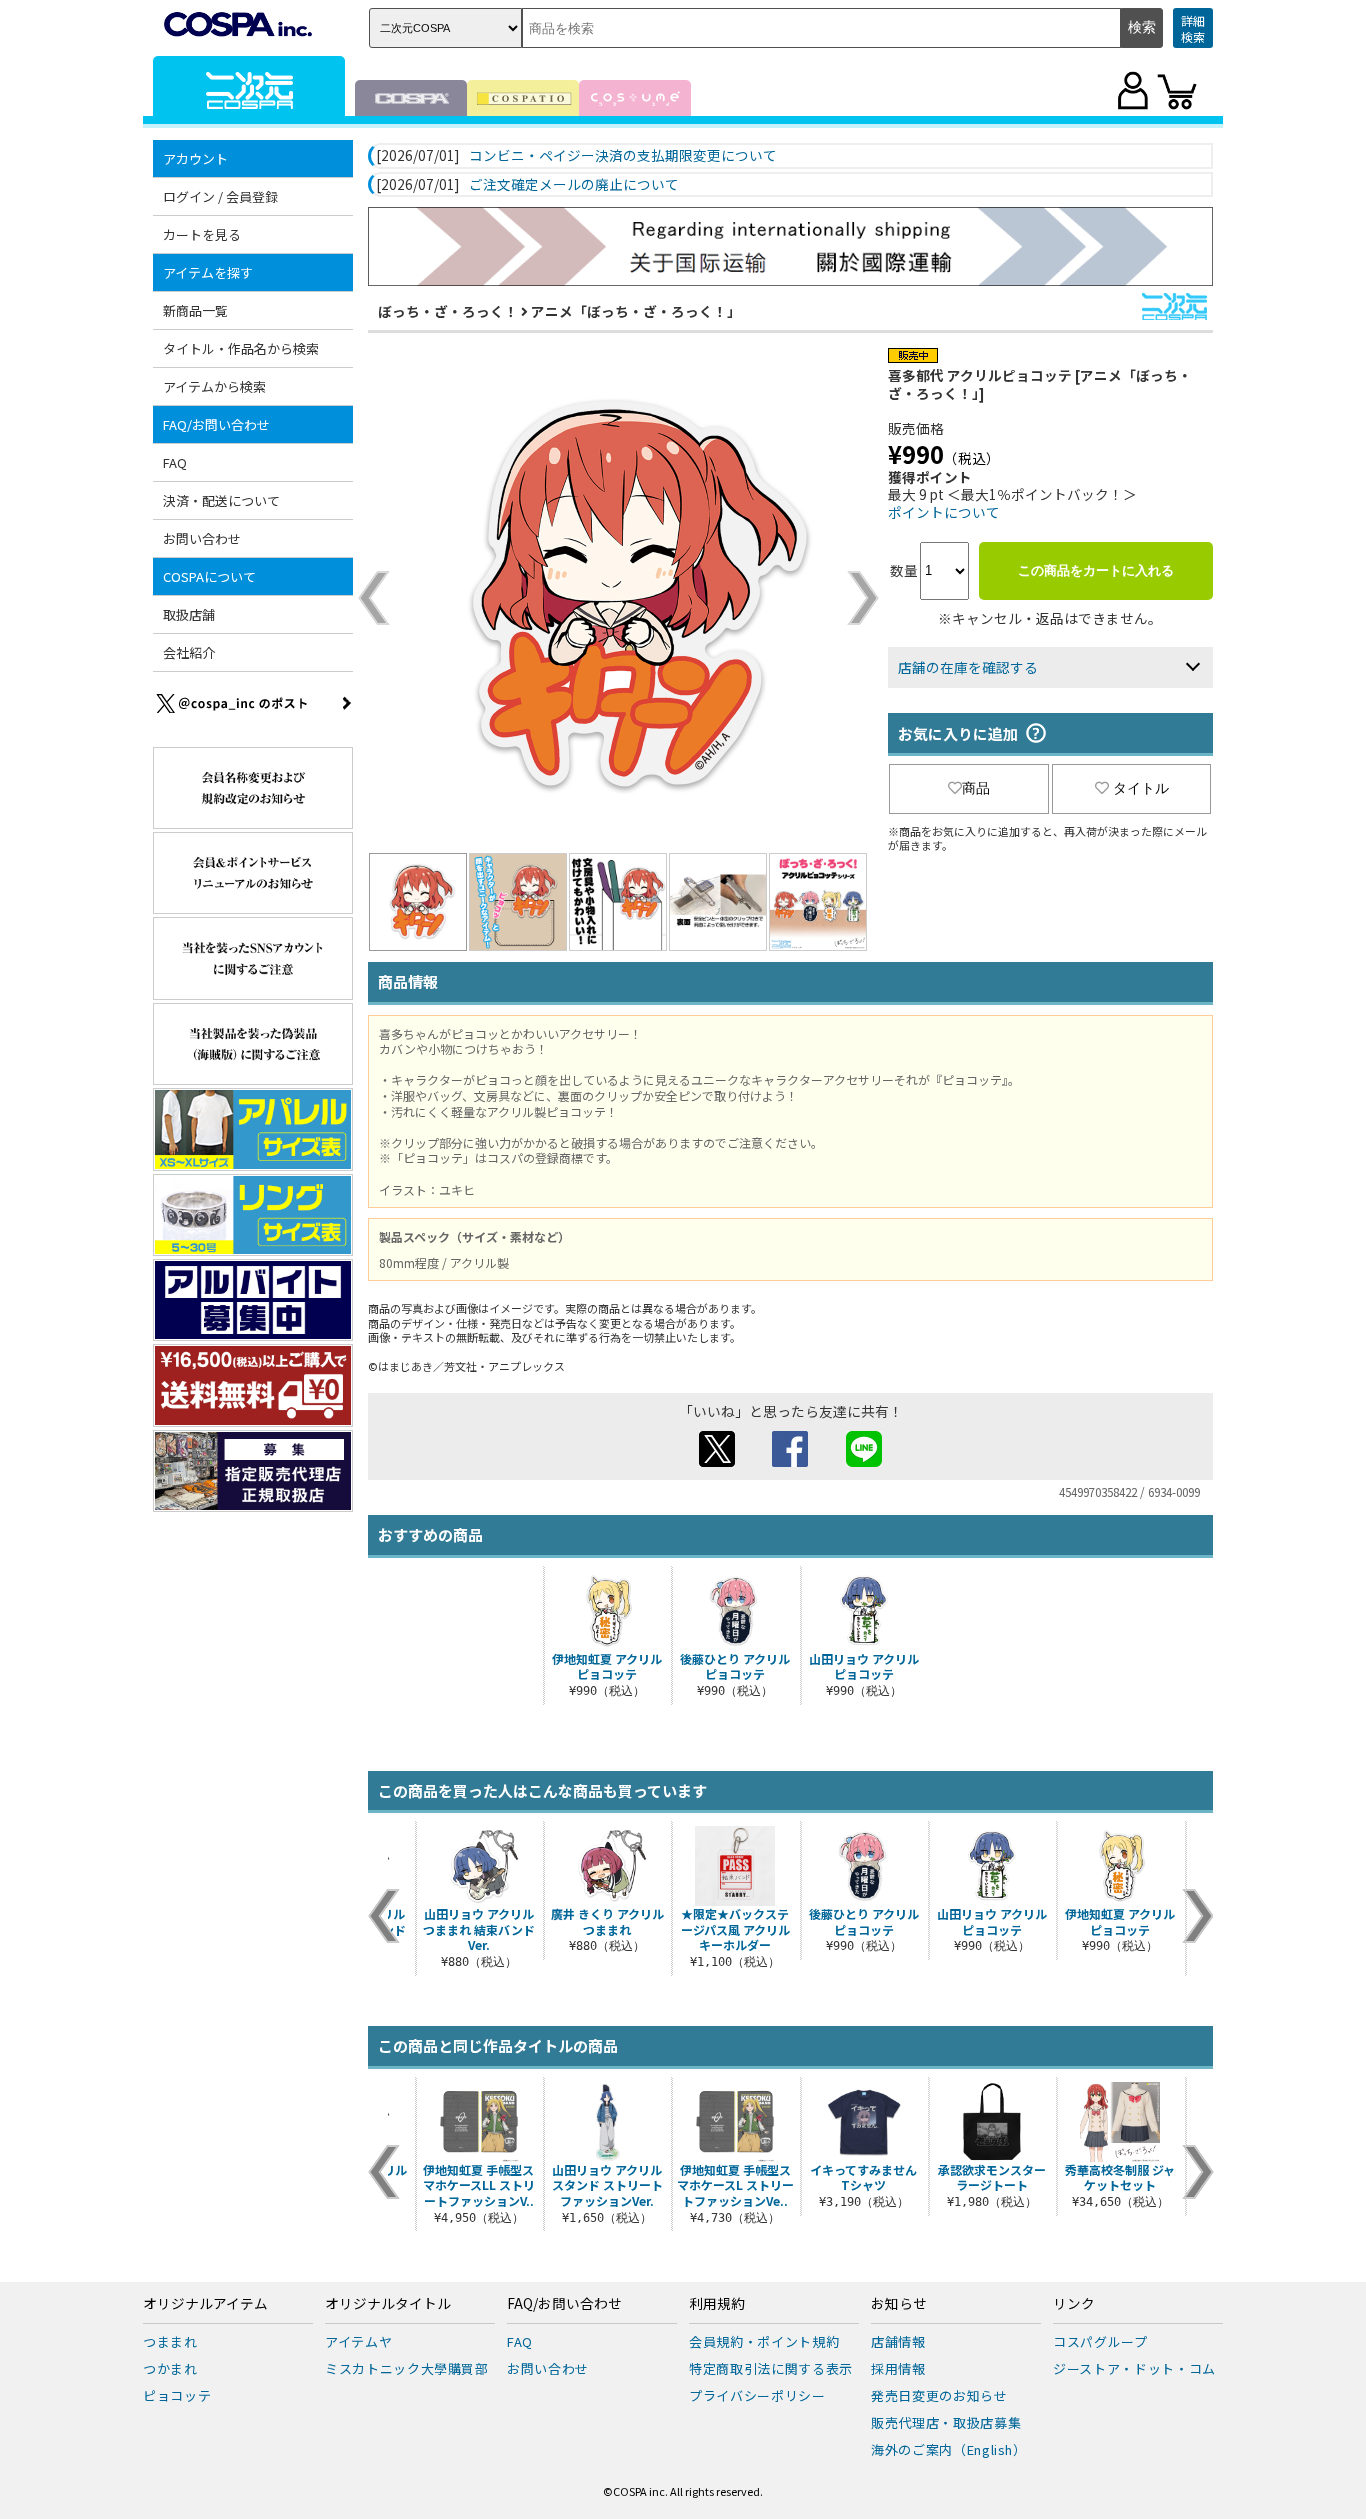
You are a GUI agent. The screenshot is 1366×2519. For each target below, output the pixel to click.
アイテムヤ (358, 2341)
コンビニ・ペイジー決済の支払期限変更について (623, 156)
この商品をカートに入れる (1096, 570)
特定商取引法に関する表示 (771, 2368)
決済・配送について (221, 500)
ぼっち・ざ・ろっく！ (448, 311)
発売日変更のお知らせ (939, 2395)
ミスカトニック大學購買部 (407, 2368)
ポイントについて (944, 512)
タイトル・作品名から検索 (241, 348)
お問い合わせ (202, 538)
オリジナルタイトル (388, 2304)
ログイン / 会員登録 (220, 196)
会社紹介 (189, 652)
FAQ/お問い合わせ (564, 2304)
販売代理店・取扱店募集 (946, 2422)
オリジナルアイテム (205, 2304)
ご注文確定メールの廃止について (574, 185)
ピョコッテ (177, 2395)
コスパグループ (1100, 2341)
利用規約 (717, 2304)
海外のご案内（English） (949, 2449)
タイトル (1141, 788)
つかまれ (170, 2368)
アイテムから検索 (214, 386)
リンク (1074, 2304)
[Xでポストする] (717, 1461)
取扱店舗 (189, 614)
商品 (976, 788)
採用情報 (898, 2368)
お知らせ (899, 2304)
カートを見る (202, 234)
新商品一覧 (195, 310)
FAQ (175, 462)
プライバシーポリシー (757, 2395)
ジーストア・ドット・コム (1134, 2368)
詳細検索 (1193, 28)
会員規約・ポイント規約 (764, 2341)
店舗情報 (898, 2341)
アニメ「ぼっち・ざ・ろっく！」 (636, 311)
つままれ (170, 2341)
